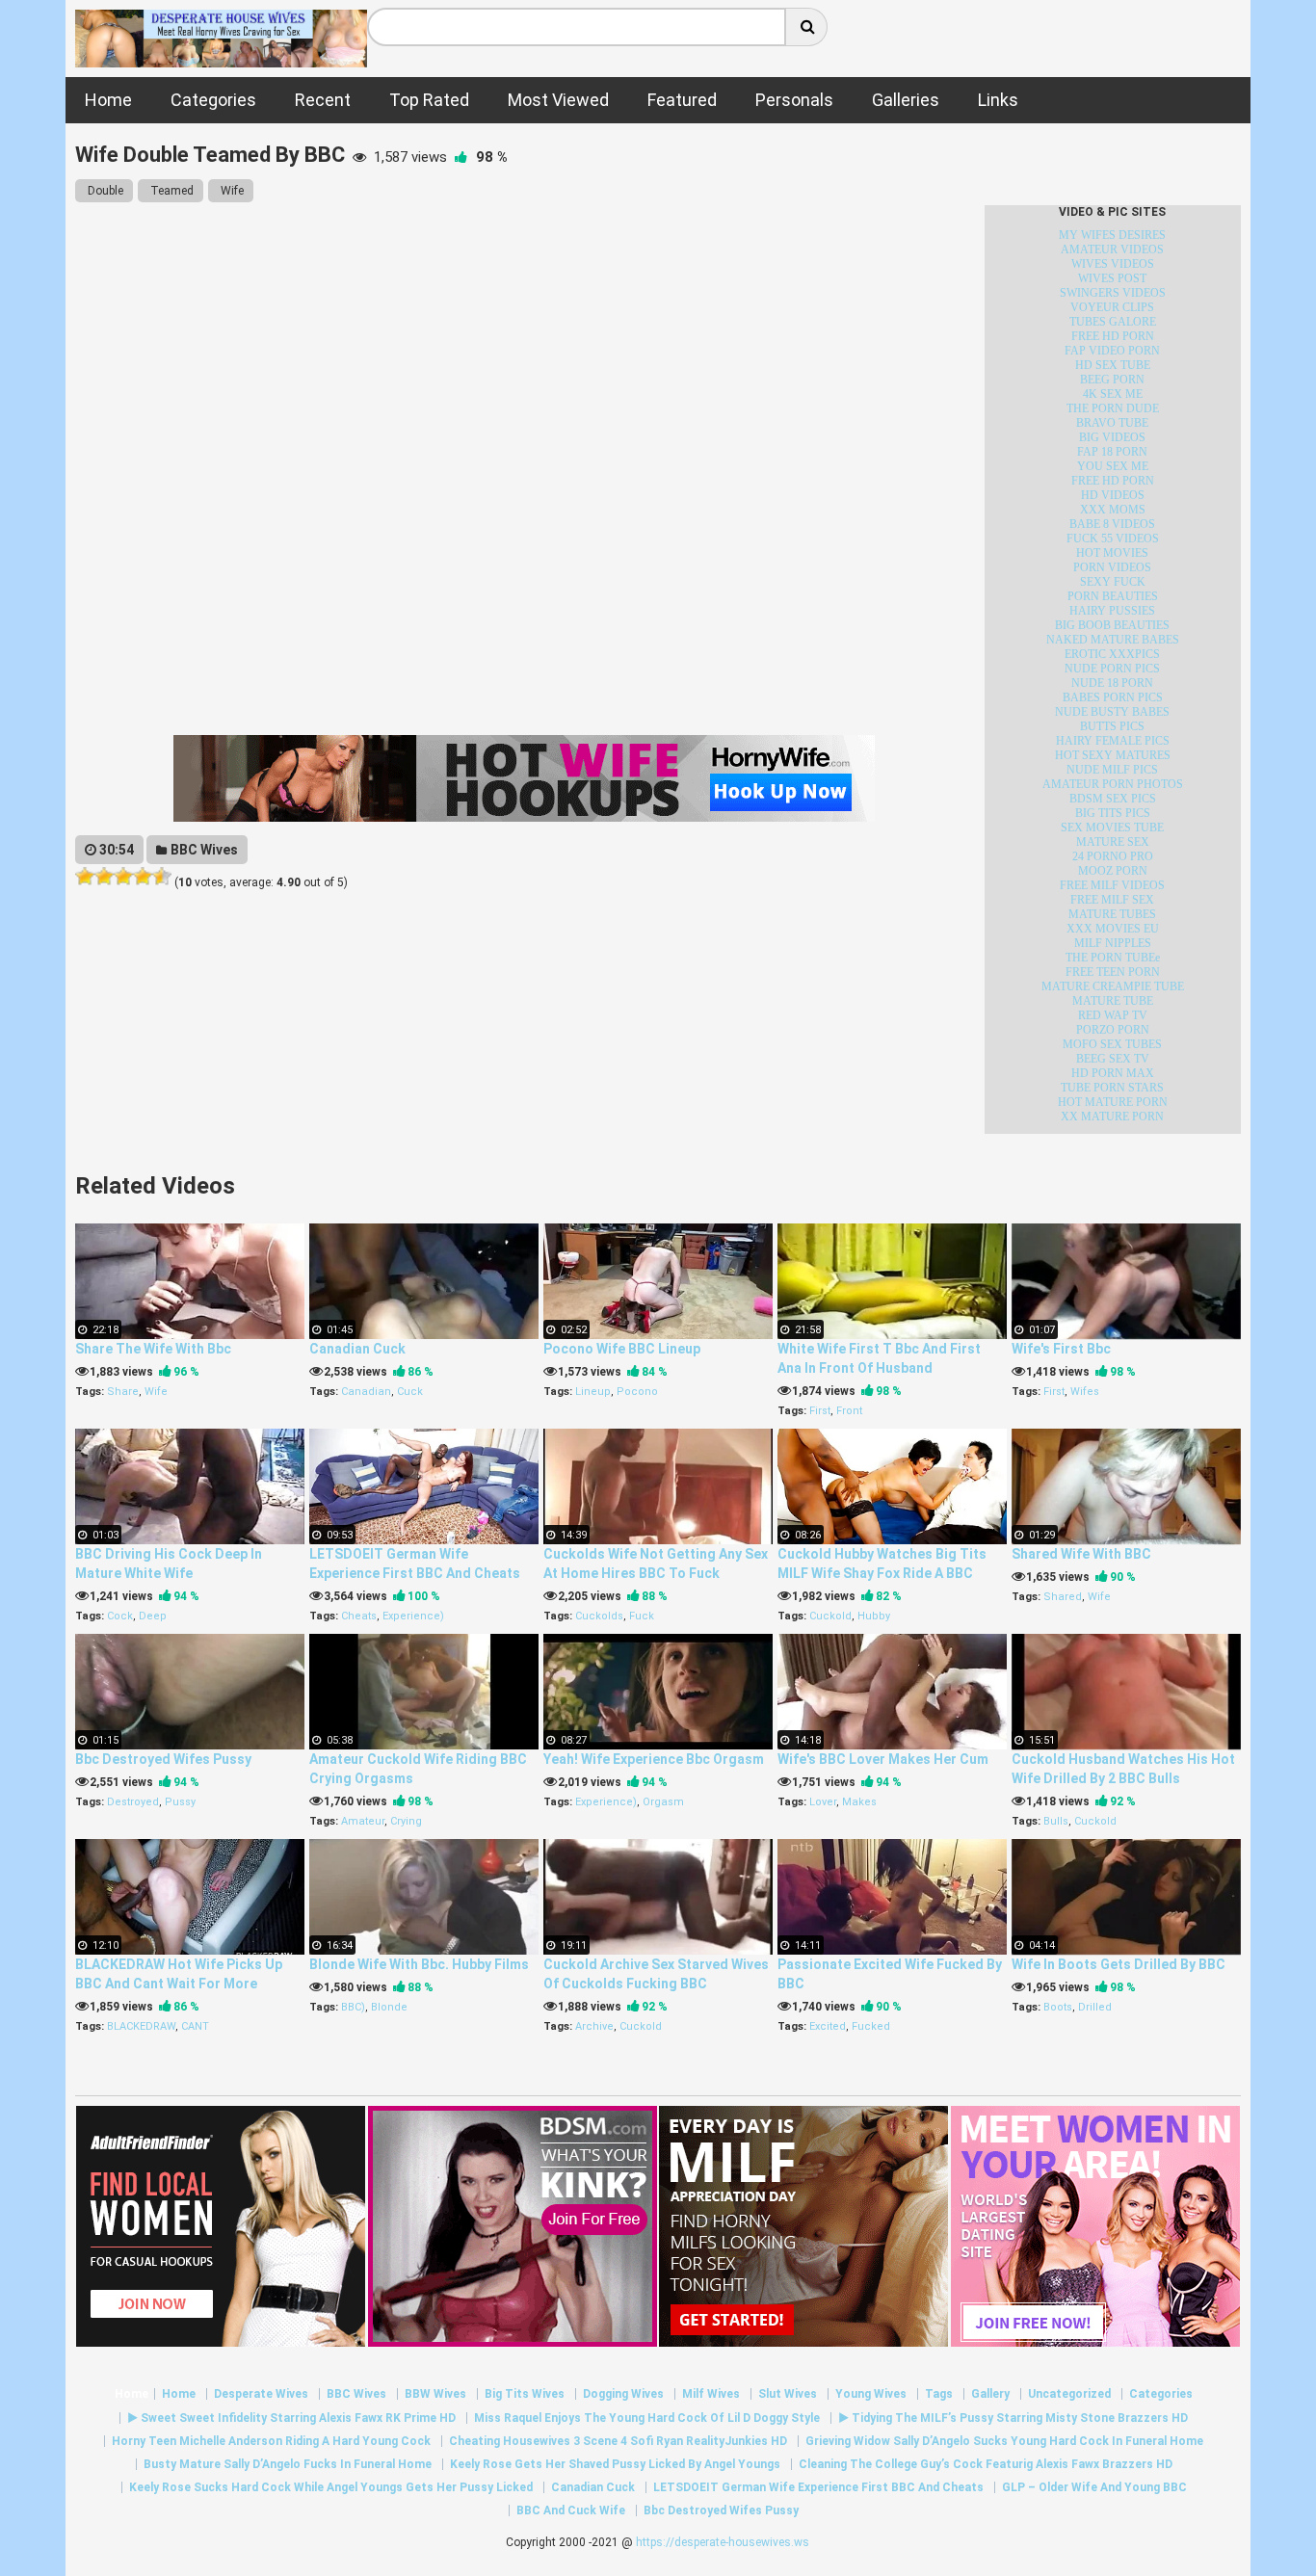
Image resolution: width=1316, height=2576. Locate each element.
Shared (1063, 1597)
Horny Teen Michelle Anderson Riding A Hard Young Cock (271, 2441)
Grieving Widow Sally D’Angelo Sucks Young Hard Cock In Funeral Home (1004, 2441)
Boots (1058, 2007)
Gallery (990, 2394)
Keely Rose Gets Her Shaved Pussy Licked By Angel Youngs (615, 2464)
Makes (859, 1802)
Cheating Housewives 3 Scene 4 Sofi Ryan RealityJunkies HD (618, 2441)
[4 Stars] (143, 877)
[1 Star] (85, 877)
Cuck (410, 1392)
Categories (1161, 2394)
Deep (153, 1616)
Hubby (874, 1616)
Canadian (366, 1392)
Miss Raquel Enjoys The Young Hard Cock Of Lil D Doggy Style (647, 2418)
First (820, 1411)
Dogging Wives (623, 2394)
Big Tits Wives (525, 2394)
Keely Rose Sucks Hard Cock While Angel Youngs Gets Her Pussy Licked (331, 2487)
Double (104, 191)
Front (849, 1411)
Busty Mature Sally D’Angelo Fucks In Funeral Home (288, 2464)
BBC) (353, 2007)
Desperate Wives (261, 2394)
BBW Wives (435, 2394)
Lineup (593, 1392)
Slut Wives (788, 2394)
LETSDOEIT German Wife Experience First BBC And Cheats (818, 2487)
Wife (231, 191)
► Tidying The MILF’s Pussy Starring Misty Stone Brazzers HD (1013, 2418)
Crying (406, 1821)
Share (123, 1392)
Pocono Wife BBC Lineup (622, 1349)
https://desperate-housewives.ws (723, 2542)
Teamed (171, 191)
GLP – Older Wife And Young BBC (1094, 2487)
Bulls (1056, 1821)
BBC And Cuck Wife (571, 2510)
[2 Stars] (104, 877)
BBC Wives (203, 850)
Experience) (413, 1616)
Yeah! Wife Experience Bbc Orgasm (654, 1759)
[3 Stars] (123, 877)
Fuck (642, 1616)
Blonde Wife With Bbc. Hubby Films (419, 1964)
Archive (594, 2026)
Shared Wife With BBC (1081, 1554)
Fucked (871, 2026)
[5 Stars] (162, 877)
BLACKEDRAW (141, 2026)
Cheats (359, 1616)
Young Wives (871, 2394)
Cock (120, 1616)
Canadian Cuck (357, 1349)
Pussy (180, 1802)
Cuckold (830, 1616)
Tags (939, 2394)
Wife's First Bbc (1061, 1349)
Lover (823, 1802)
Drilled (1095, 2007)
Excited (828, 2026)
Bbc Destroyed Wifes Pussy (163, 1759)
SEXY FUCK (1113, 582)
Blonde (389, 2007)
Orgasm (663, 1802)
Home (132, 2394)
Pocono (637, 1392)
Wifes (1085, 1392)
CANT (195, 2026)
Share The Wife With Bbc (153, 1349)
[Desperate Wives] (221, 57)
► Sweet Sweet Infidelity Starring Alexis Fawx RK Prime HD (291, 2418)
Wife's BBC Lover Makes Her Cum (883, 1759)
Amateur (363, 1821)
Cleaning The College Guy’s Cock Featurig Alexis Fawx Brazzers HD (986, 2464)
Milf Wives (711, 2394)
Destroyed (133, 1802)
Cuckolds (599, 1616)
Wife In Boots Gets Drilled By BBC (1119, 1964)
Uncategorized (1069, 2394)
